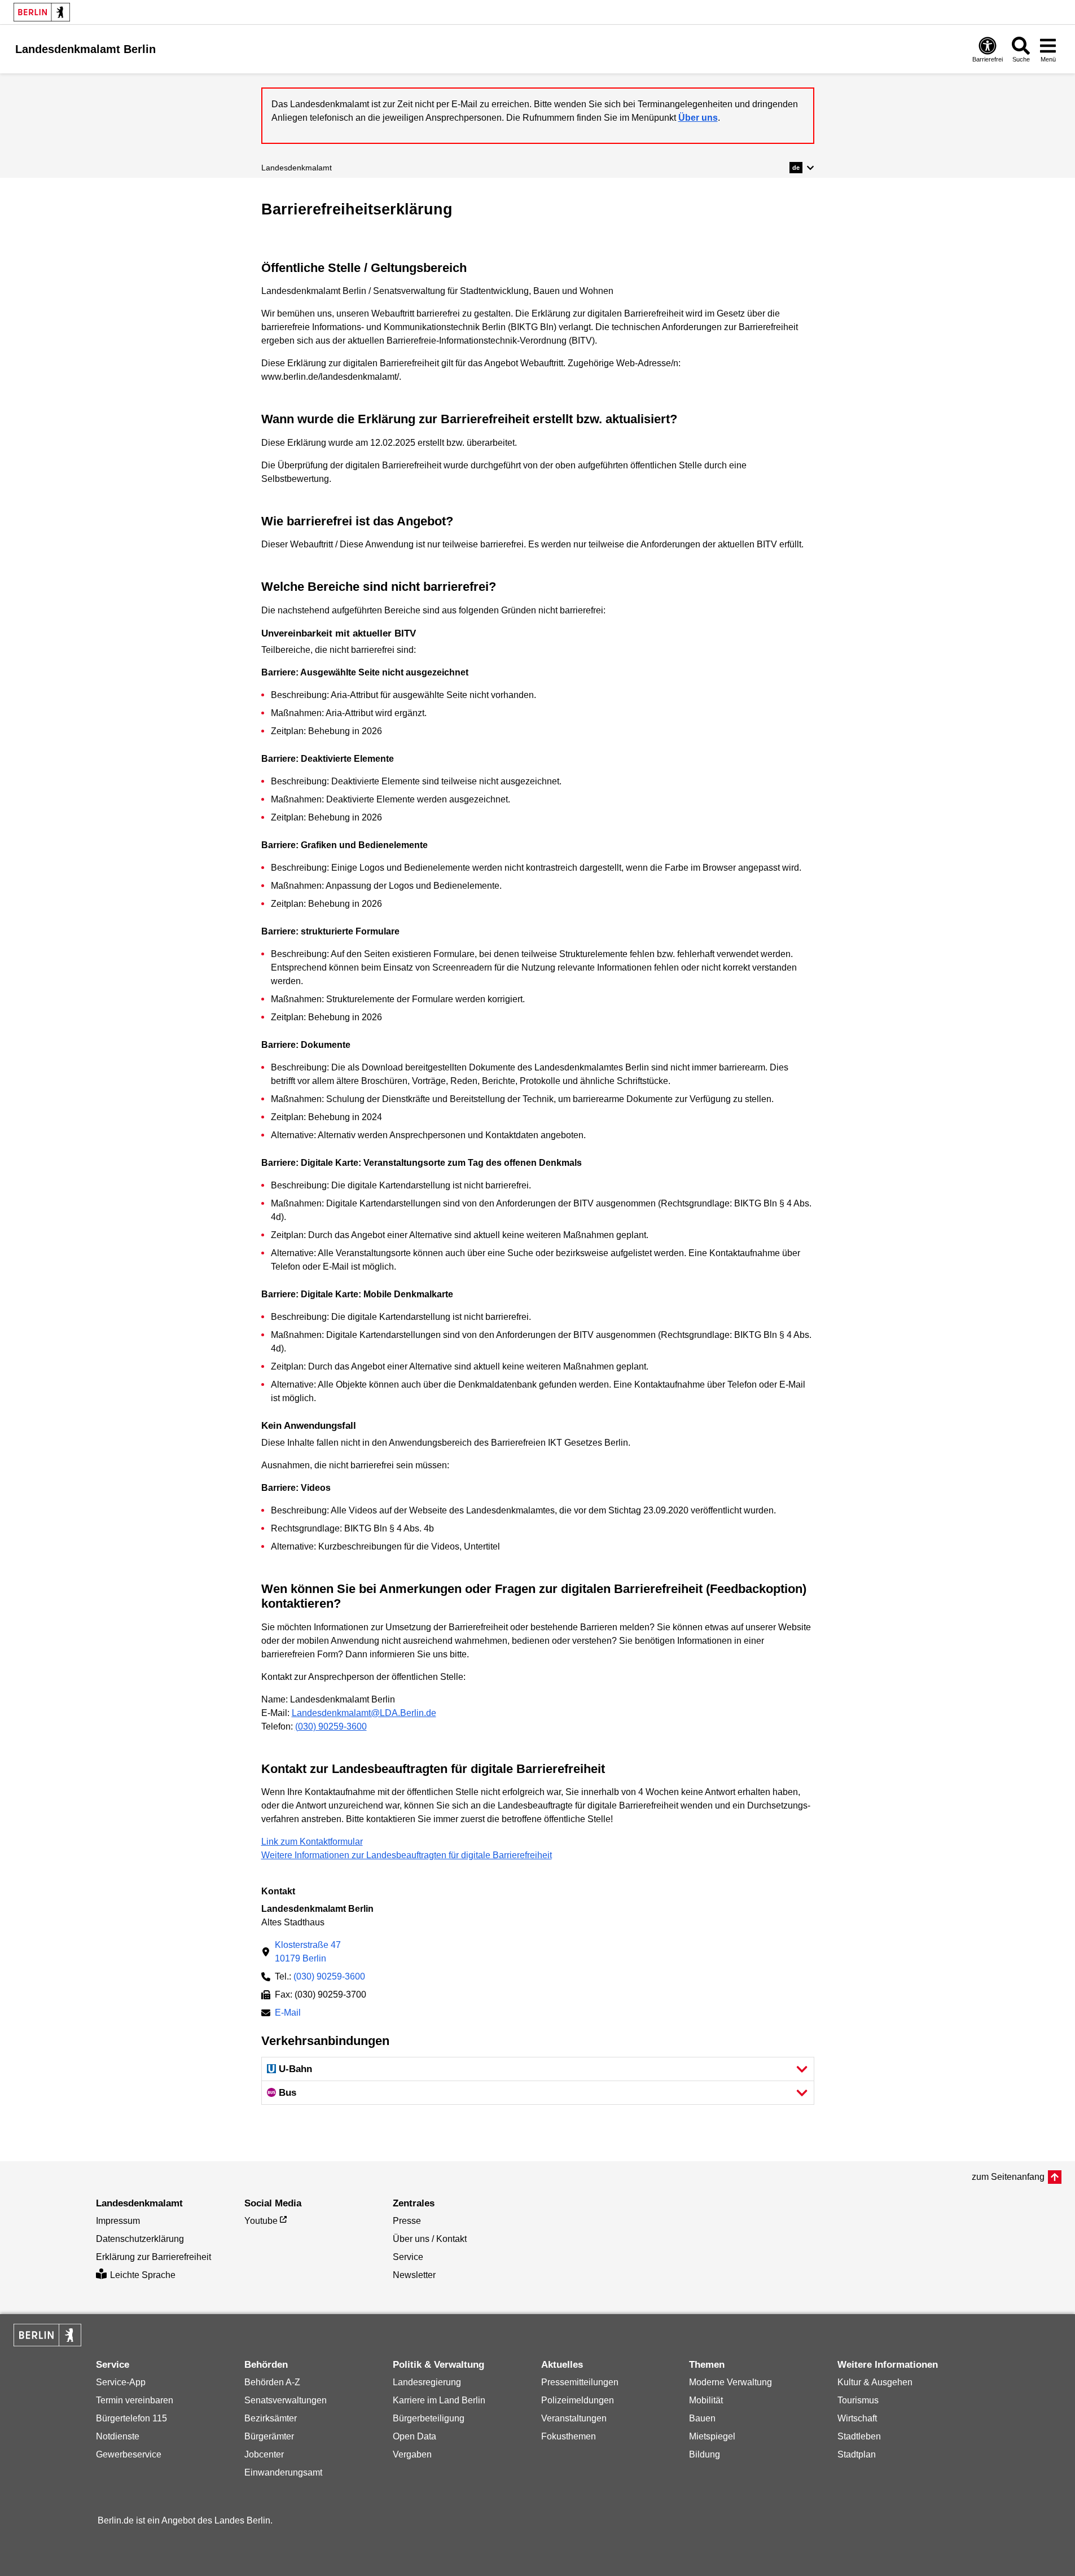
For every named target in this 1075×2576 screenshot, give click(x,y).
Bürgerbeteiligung (429, 2418)
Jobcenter (264, 2454)
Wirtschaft (857, 2418)
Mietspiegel (712, 2436)
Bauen (702, 2418)
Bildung (705, 2454)
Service (408, 2257)
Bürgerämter (269, 2436)
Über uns (698, 118)
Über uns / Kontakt (430, 2239)
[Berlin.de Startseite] (42, 12)
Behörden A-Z (272, 2382)
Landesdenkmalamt (297, 168)
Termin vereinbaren (135, 2400)
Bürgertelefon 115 (131, 2418)
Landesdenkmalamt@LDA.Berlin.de (364, 1713)
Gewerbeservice (129, 2454)
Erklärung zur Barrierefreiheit (153, 2257)
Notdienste (118, 2436)
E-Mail (288, 2014)
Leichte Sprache (143, 2275)
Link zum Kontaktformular (312, 1842)
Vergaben (412, 2454)
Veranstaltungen (574, 2418)
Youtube (261, 2221)
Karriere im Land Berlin (439, 2400)
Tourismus (858, 2400)
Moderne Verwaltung (730, 2382)
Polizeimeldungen (578, 2400)
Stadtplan (857, 2454)
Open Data (414, 2436)
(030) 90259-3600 (331, 1726)
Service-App (121, 2382)
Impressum (118, 2221)
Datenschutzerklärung (140, 2239)
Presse (407, 2221)
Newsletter (414, 2275)
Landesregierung (427, 2382)
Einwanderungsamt (283, 2472)
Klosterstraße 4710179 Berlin (308, 1952)
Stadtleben (859, 2436)
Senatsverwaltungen (286, 2400)
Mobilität (706, 2400)
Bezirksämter (271, 2418)
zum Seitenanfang (1008, 2177)
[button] (802, 168)
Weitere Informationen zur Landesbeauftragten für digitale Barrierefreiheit (407, 1855)
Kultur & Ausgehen (875, 2382)
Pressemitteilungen (580, 2382)
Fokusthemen (569, 2436)
